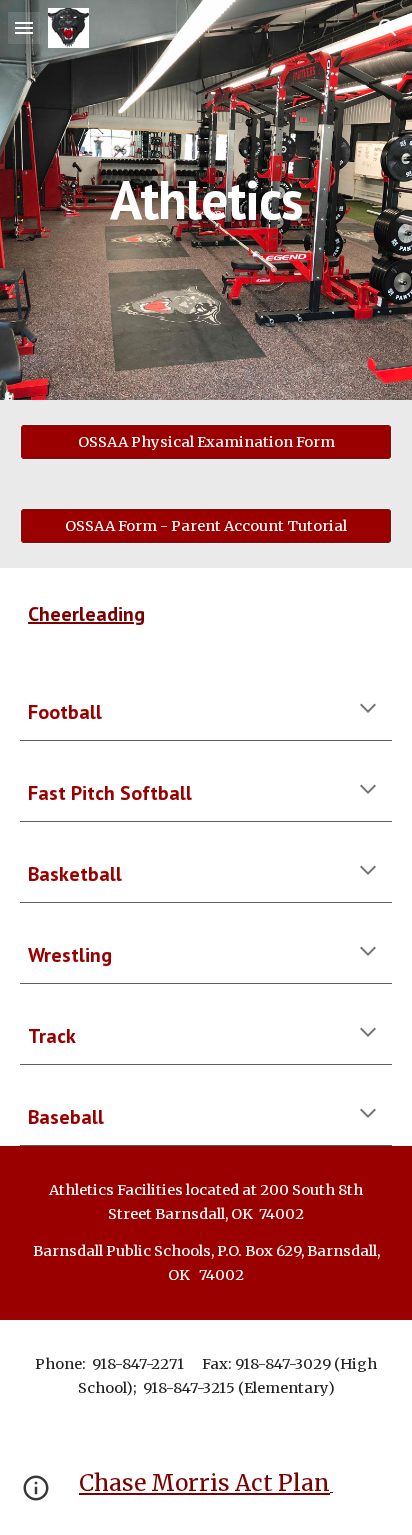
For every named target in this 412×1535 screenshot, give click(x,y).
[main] (206, 199)
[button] (24, 27)
